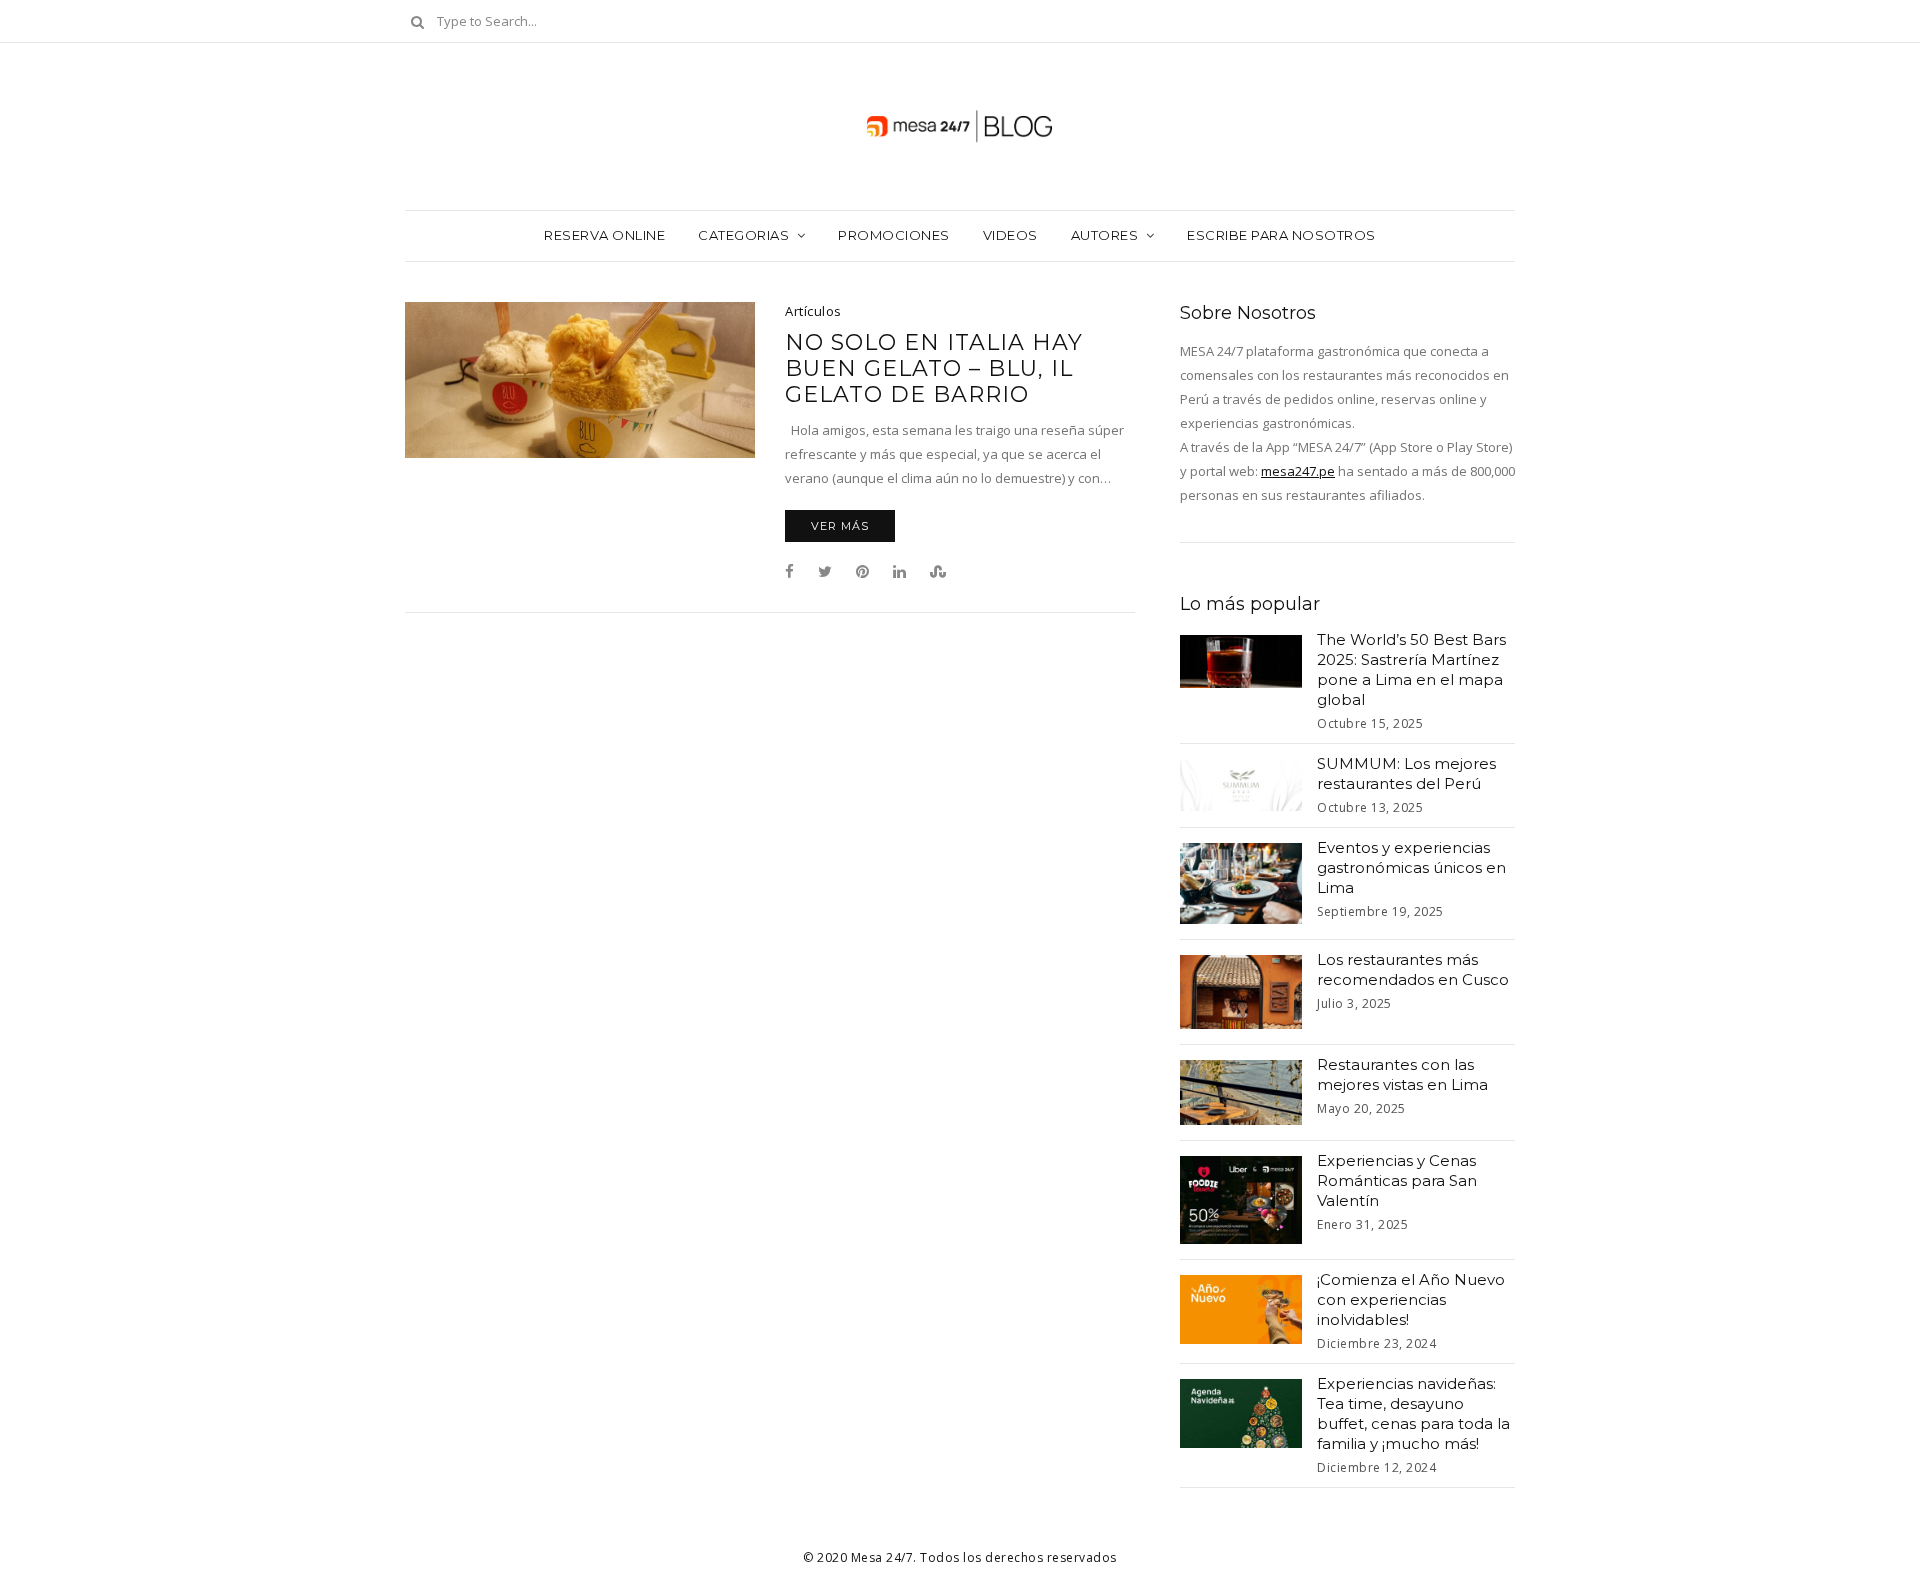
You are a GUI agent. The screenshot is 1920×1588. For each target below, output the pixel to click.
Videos (1010, 235)
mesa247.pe (1298, 471)
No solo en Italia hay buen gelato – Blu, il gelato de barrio (934, 369)
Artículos (813, 311)
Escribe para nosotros (1281, 235)
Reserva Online (604, 235)
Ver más (840, 526)
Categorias (743, 235)
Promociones (894, 235)
